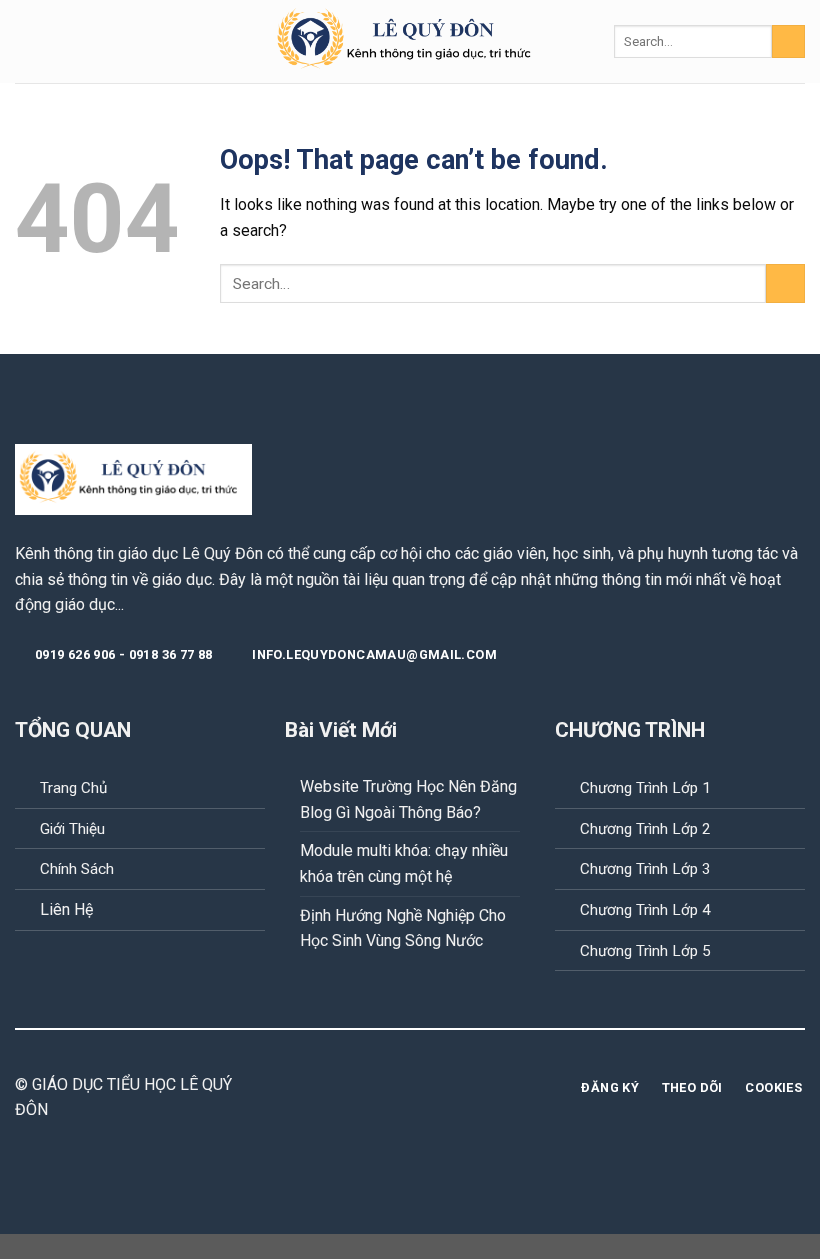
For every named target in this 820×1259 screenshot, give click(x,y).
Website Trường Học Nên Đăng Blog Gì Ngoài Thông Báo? (408, 799)
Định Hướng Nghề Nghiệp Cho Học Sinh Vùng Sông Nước (403, 928)
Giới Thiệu (72, 829)
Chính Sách (77, 869)
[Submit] (788, 42)
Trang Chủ (73, 788)
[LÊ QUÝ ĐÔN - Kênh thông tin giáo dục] (410, 41)
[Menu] (27, 41)
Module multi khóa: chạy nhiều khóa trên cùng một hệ (404, 863)
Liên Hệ (66, 909)
